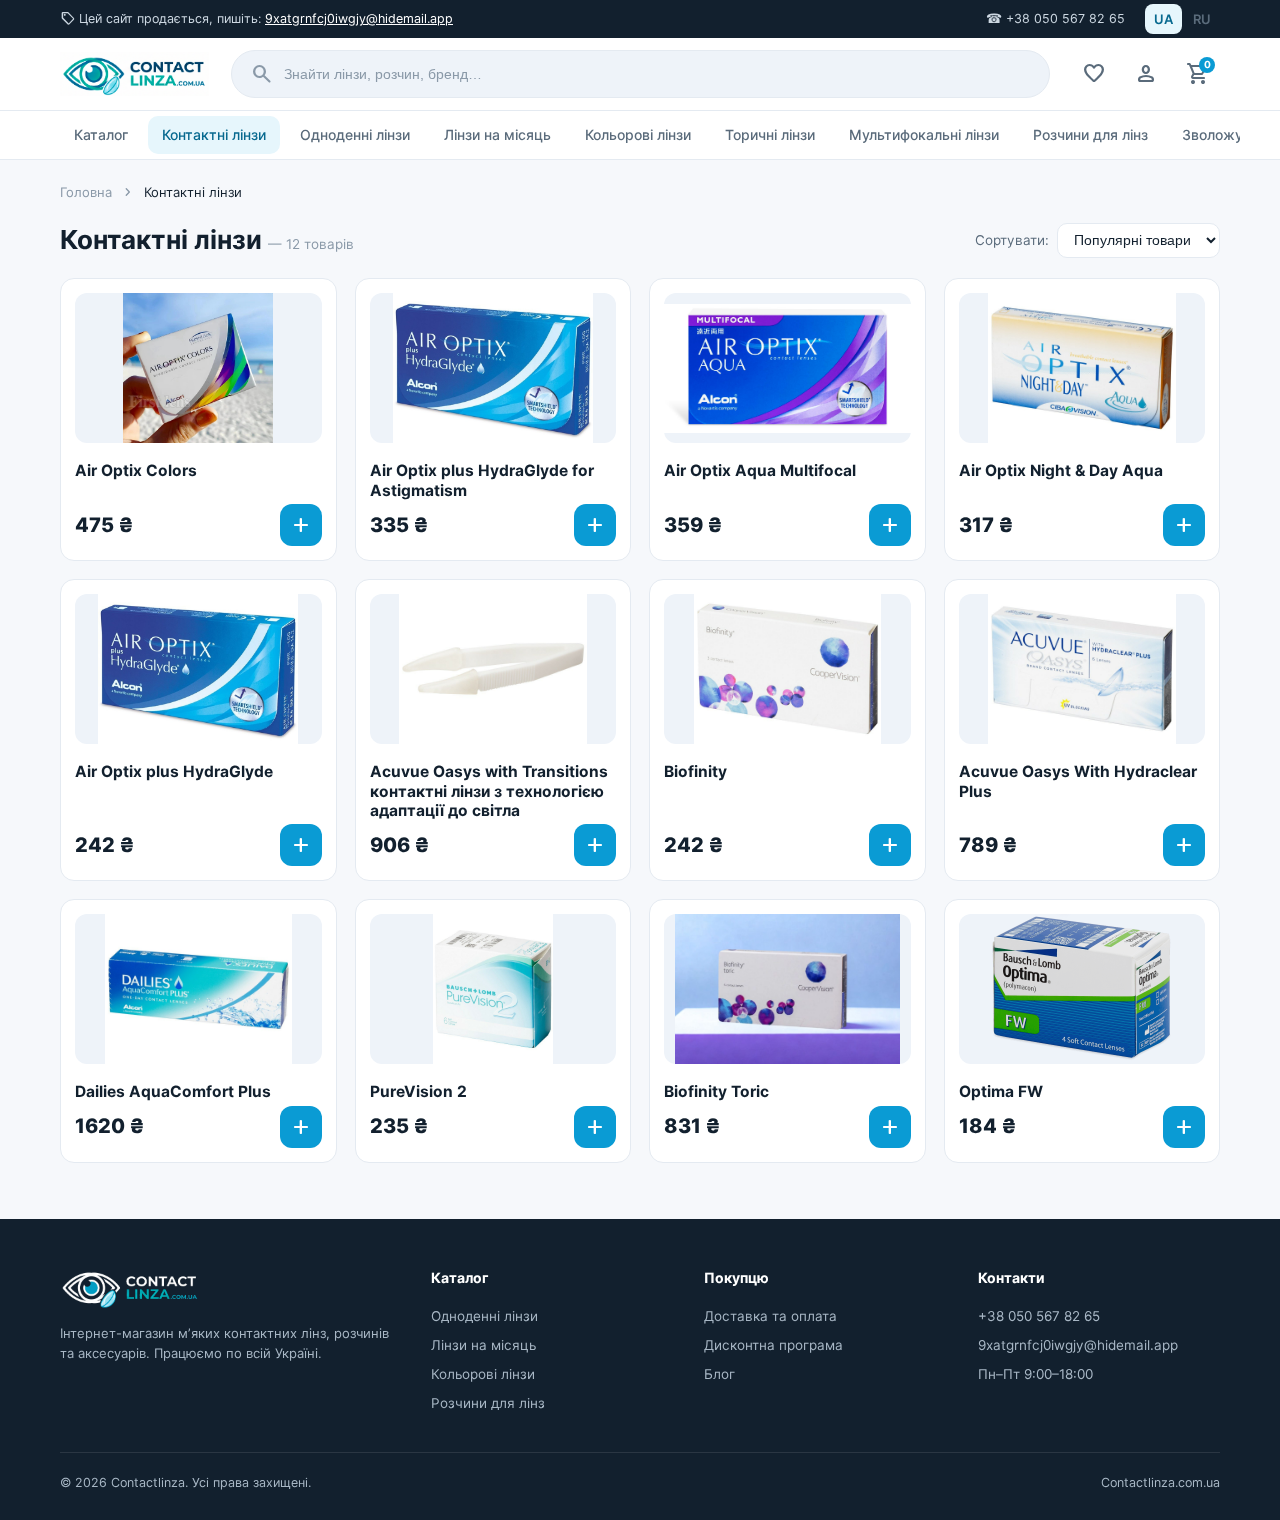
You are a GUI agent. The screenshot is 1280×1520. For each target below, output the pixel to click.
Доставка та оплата (770, 1316)
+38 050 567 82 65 (1039, 1316)
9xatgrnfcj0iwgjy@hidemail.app (359, 18)
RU (1202, 19)
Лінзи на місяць (497, 134)
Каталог (101, 134)
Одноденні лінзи (355, 134)
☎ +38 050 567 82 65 (1055, 18)
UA (1163, 19)
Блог (719, 1374)
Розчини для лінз (1090, 134)
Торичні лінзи (770, 134)
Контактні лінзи (214, 134)
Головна (86, 192)
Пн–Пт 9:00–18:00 (1035, 1374)
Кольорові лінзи (638, 134)
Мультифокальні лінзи (924, 134)
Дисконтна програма (773, 1345)
